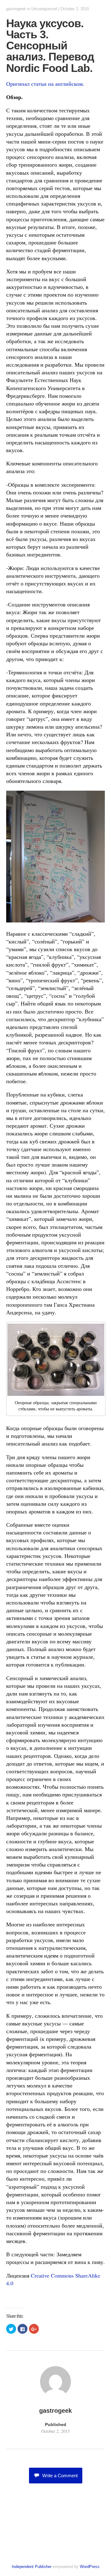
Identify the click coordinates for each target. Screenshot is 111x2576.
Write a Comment (60, 2476)
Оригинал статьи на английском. (45, 84)
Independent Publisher (32, 2567)
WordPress (90, 2567)
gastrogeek (16, 9)
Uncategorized (44, 9)
